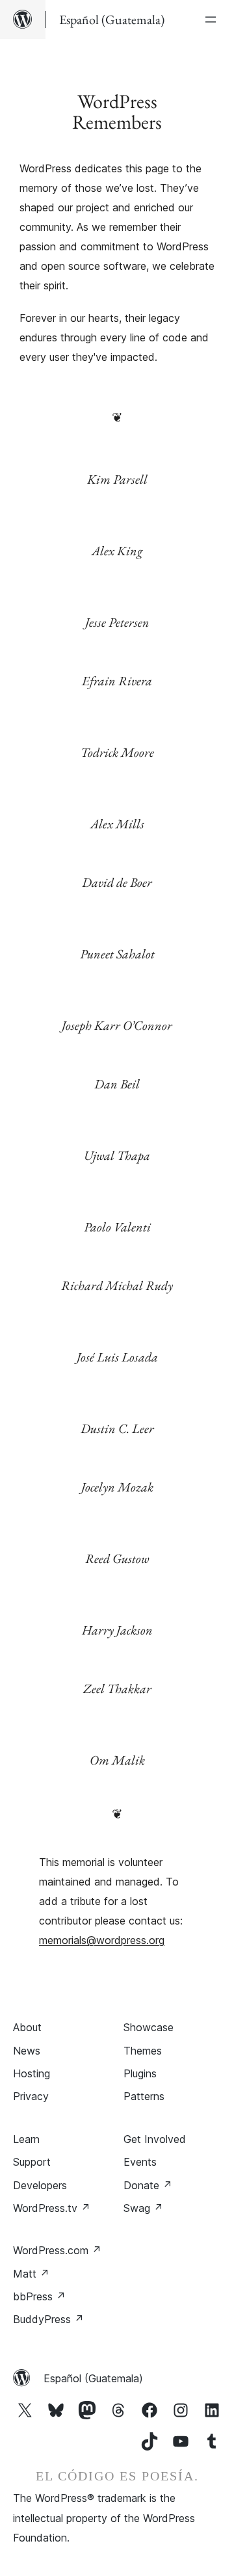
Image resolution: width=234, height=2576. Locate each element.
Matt (31, 2274)
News (27, 2051)
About (27, 2027)
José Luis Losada (117, 1357)
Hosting (32, 2073)
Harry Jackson (117, 1630)
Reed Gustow (117, 1558)
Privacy (31, 2096)
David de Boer (117, 882)
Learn (26, 2139)
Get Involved (155, 2139)
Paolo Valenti (117, 1227)
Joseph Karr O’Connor (117, 1025)
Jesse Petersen (117, 622)
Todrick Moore (117, 752)
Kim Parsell (117, 479)
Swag (143, 2208)
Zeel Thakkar (117, 1689)
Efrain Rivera (117, 681)
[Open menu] (213, 20)
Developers (40, 2185)
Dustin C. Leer (117, 1428)
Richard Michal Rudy (117, 1285)
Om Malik (117, 1760)
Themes (143, 2051)
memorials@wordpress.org (102, 1940)
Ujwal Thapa (117, 1155)
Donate (148, 2185)
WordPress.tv (52, 2208)
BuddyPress (48, 2319)
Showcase (149, 2027)
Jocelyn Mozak (117, 1487)
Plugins (140, 2073)
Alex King (117, 551)
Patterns (144, 2096)
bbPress (39, 2296)
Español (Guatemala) (93, 2378)
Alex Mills (117, 824)
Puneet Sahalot (117, 954)
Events (140, 2162)
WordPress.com (57, 2250)
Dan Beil (117, 1084)
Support (32, 2162)
